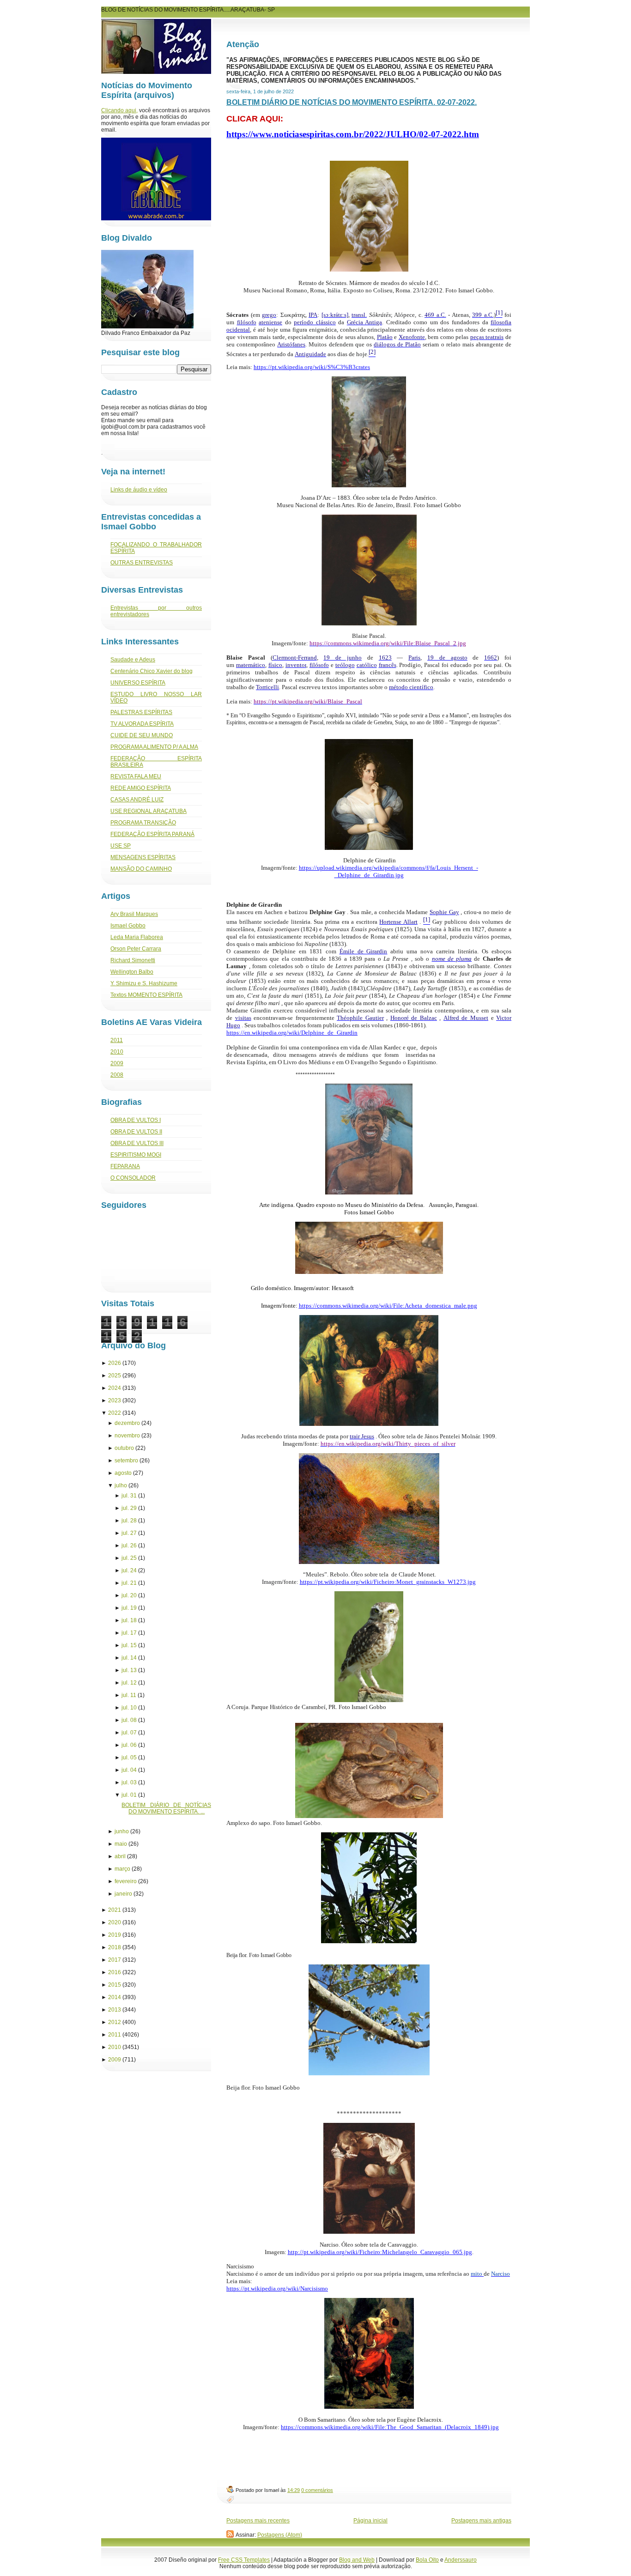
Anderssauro (461, 2560)
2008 (117, 1075)
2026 (115, 1363)
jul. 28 (129, 1521)
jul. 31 (129, 1496)
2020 (115, 1922)
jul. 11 (129, 1695)
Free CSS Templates (244, 2560)
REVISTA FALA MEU (136, 776)
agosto (123, 1473)
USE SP (121, 846)
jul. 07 (129, 1733)
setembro (126, 1461)
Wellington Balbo (132, 972)
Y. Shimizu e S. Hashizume (144, 983)
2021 (115, 1910)
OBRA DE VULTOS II (136, 1132)
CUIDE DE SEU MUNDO (142, 735)
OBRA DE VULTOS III (137, 1143)
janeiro (123, 1894)
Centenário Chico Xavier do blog (152, 671)
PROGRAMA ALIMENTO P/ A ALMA (154, 747)
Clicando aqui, (119, 110)
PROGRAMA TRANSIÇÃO (143, 823)
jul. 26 (129, 1546)
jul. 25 (129, 1558)
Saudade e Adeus (133, 660)
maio (121, 1844)
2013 (115, 2010)
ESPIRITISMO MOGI (136, 1155)
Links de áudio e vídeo (139, 490)
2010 (117, 1052)
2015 (115, 1985)
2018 (115, 1947)
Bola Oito (427, 2560)
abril (120, 1856)
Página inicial (370, 2521)
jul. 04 (129, 1770)
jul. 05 (129, 1758)
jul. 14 (129, 1658)
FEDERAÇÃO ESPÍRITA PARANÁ (152, 834)
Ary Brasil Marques (134, 914)
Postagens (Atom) (280, 2535)
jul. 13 (129, 1670)
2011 (117, 1040)
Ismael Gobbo (128, 926)
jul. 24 (129, 1570)
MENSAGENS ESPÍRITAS (143, 857)
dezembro (127, 1423)
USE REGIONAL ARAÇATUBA (149, 811)
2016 (115, 1972)
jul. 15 (129, 1645)
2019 (115, 1935)
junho (122, 1831)
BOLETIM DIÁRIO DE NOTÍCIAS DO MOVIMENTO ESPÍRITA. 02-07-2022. (352, 102)
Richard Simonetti (133, 960)
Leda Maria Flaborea (137, 937)
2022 (115, 1413)
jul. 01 (129, 1795)
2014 (115, 1997)
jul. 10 (129, 1708)
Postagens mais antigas (481, 2521)
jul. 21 (129, 1583)
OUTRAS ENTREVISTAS (142, 563)
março (122, 1869)
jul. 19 (129, 1608)
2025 (115, 1376)
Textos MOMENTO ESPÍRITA (146, 995)
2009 (117, 1063)
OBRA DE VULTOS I (136, 1120)
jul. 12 (129, 1683)
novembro (127, 1436)
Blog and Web (357, 2560)
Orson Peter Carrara (136, 949)
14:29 (294, 2490)
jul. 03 (129, 1782)
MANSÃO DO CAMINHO (141, 869)
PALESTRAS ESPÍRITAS (141, 712)
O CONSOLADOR (133, 1178)
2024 (115, 1388)
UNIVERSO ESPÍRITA (138, 683)
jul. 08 (129, 1720)
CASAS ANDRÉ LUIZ (137, 800)
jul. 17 (129, 1633)
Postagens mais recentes (258, 2521)
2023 (115, 1400)
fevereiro (126, 1881)
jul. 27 (129, 1533)
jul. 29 (129, 1508)
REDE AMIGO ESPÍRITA (141, 788)
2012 (115, 2022)
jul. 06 (129, 1745)
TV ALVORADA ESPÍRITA (142, 724)
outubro (124, 1448)
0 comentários (317, 2490)
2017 (115, 1960)
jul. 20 (129, 1595)
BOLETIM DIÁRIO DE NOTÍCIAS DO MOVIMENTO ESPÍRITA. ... (166, 1808)
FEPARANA (125, 1166)
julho (121, 1485)
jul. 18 (129, 1620)
